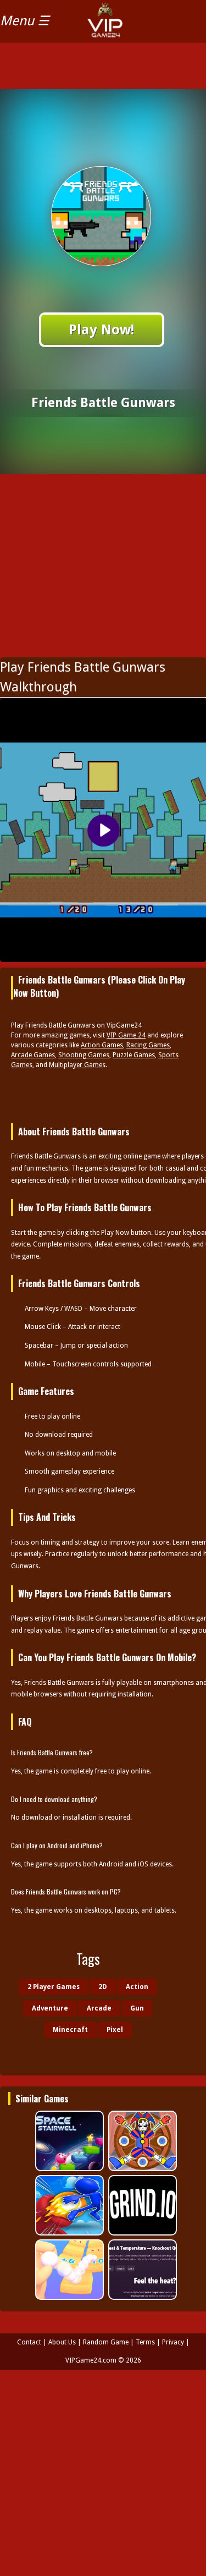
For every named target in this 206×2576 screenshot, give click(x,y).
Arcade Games (33, 1055)
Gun (137, 2008)
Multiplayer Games (77, 1065)
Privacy (173, 2342)
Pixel (115, 2030)
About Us (62, 2342)
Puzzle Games (134, 1055)
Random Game (106, 2342)
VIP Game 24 (126, 1035)
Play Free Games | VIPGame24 (130, 28)
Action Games (102, 1045)
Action (137, 1987)
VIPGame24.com (91, 2360)
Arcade (99, 2008)
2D (103, 1987)
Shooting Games (84, 1055)
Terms (145, 2342)
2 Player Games (54, 1987)
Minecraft (70, 2030)
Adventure (50, 2008)
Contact (29, 2342)
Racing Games (148, 1045)
